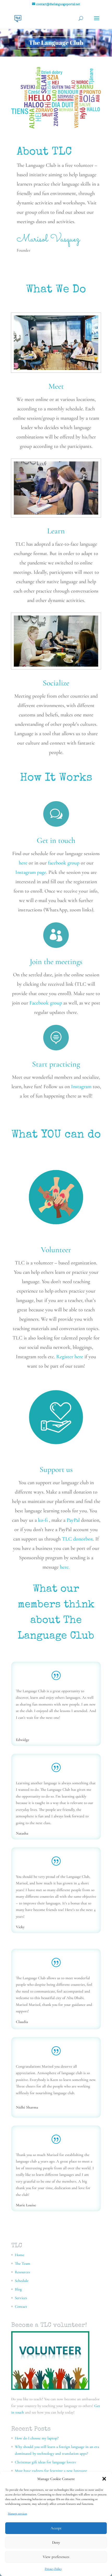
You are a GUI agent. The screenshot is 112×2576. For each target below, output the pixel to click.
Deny (56, 2542)
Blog (18, 2289)
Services (21, 2298)
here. (65, 1567)
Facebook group (46, 1003)
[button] (104, 2479)
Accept (56, 2528)
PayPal (73, 1520)
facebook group (64, 863)
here (23, 863)
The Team (23, 2263)
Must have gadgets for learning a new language (51, 2471)
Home (20, 2255)
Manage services (17, 2513)
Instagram (81, 1087)
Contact (21, 2306)
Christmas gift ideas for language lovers (45, 2462)
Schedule (22, 2281)
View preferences (56, 2557)
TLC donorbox (77, 1539)
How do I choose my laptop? (37, 2438)
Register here (70, 1357)
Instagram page (31, 872)
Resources (22, 2272)
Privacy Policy (53, 2569)
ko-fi (43, 1520)
